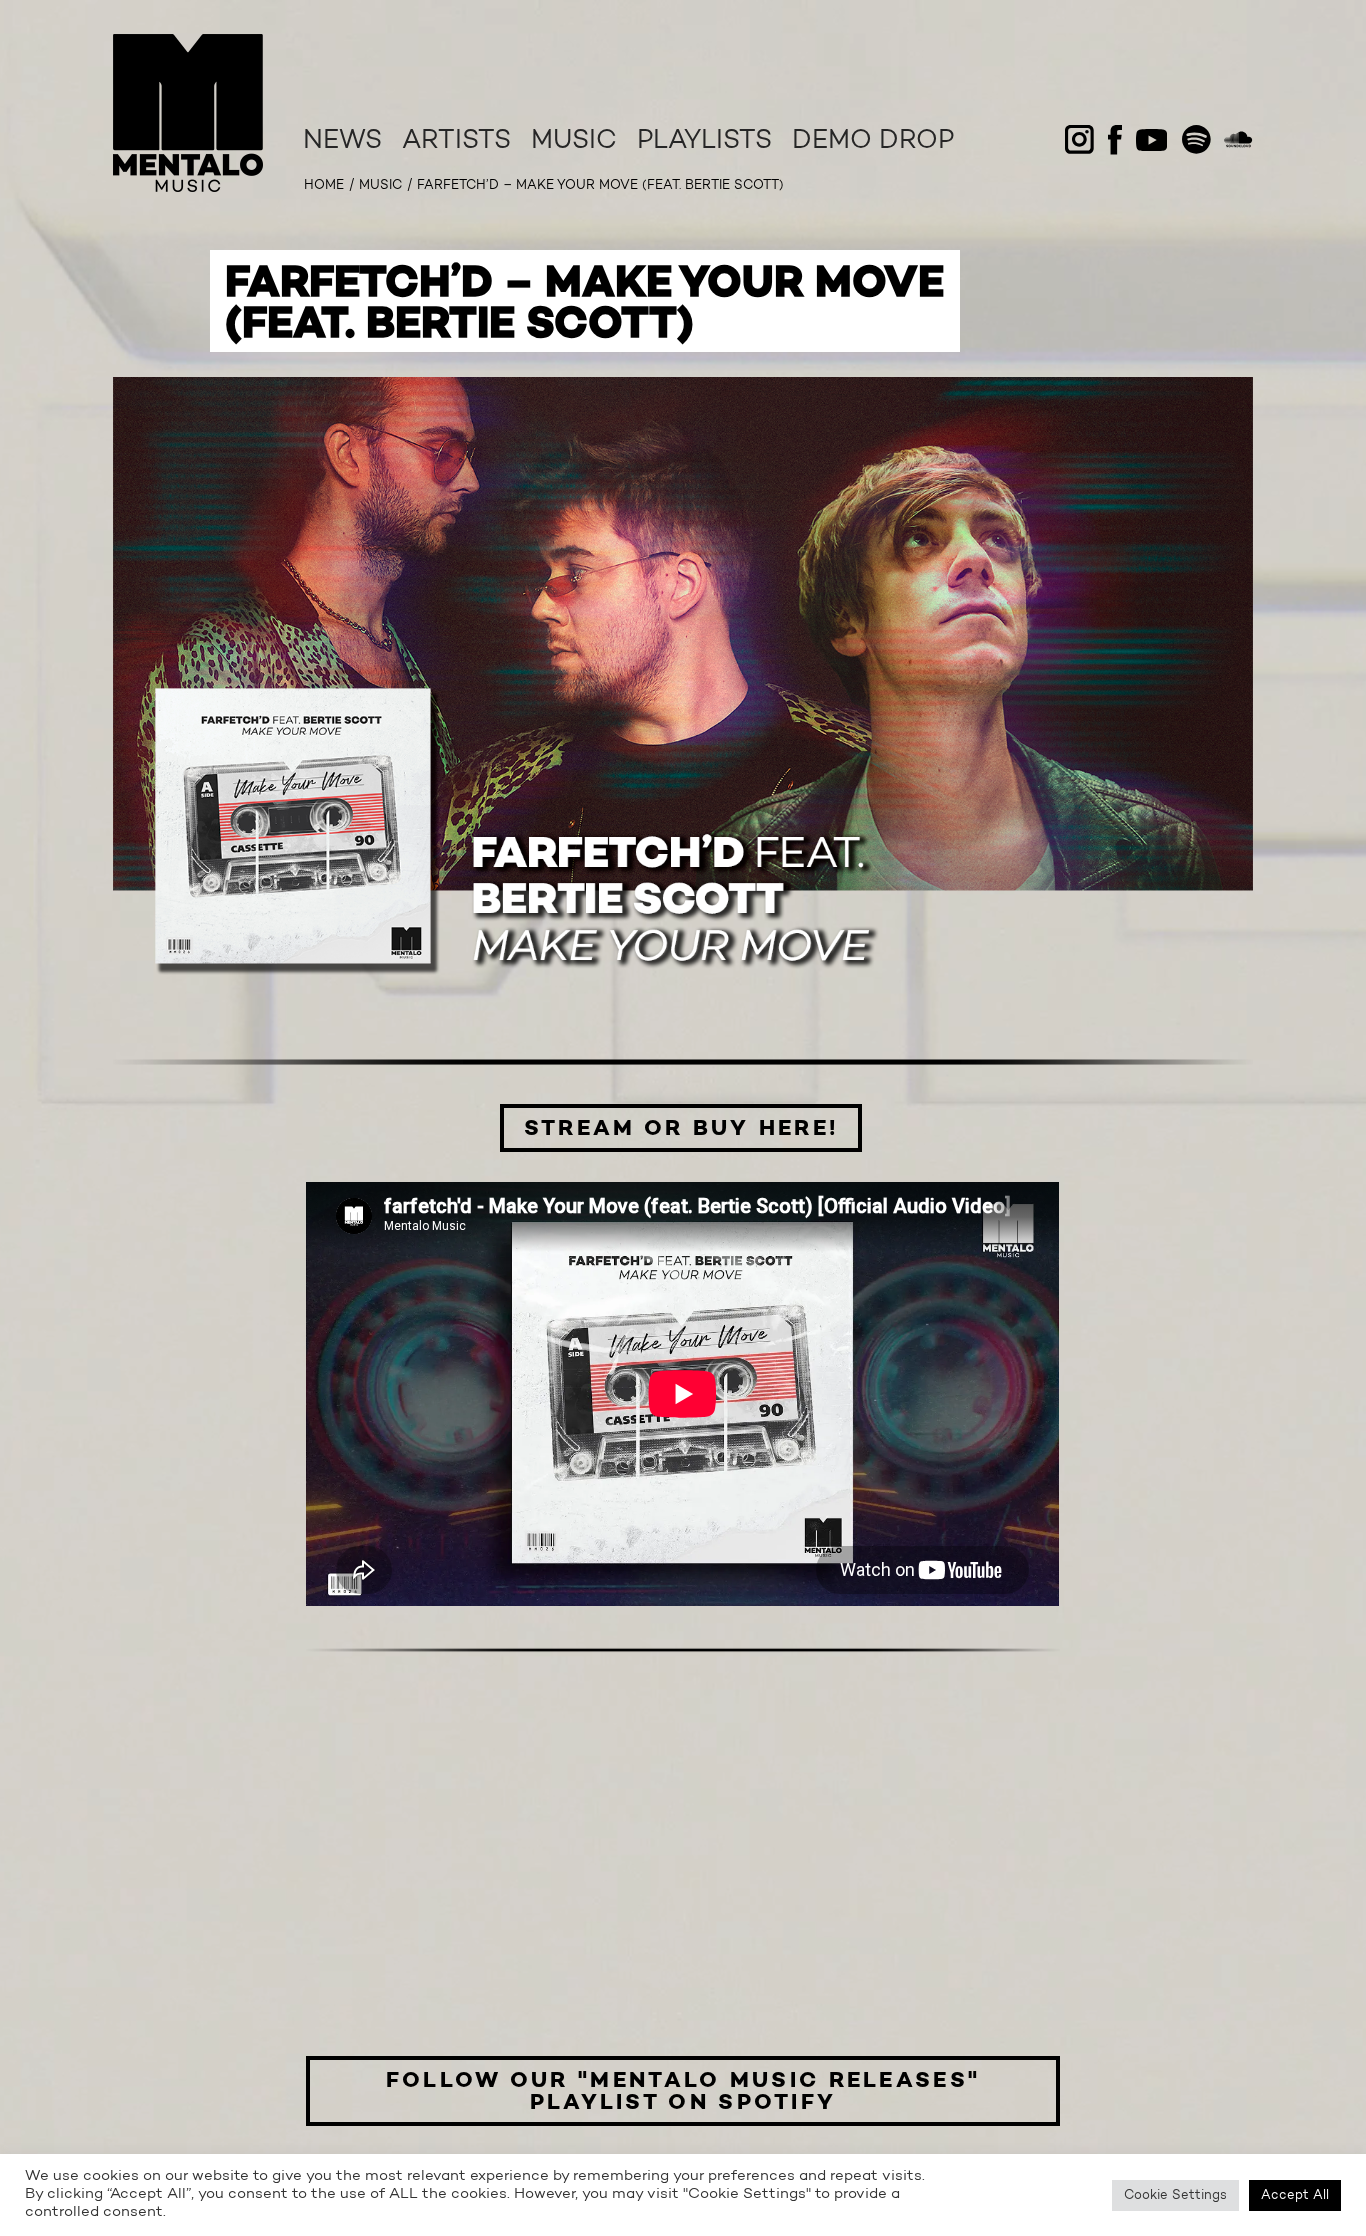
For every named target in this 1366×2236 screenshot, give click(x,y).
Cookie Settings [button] (1175, 2195)
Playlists (704, 142)
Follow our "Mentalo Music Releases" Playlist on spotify (683, 2092)
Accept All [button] (1295, 2195)
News (342, 142)
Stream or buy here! (681, 1129)
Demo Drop (873, 142)
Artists (456, 142)
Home (324, 185)
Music (574, 142)
